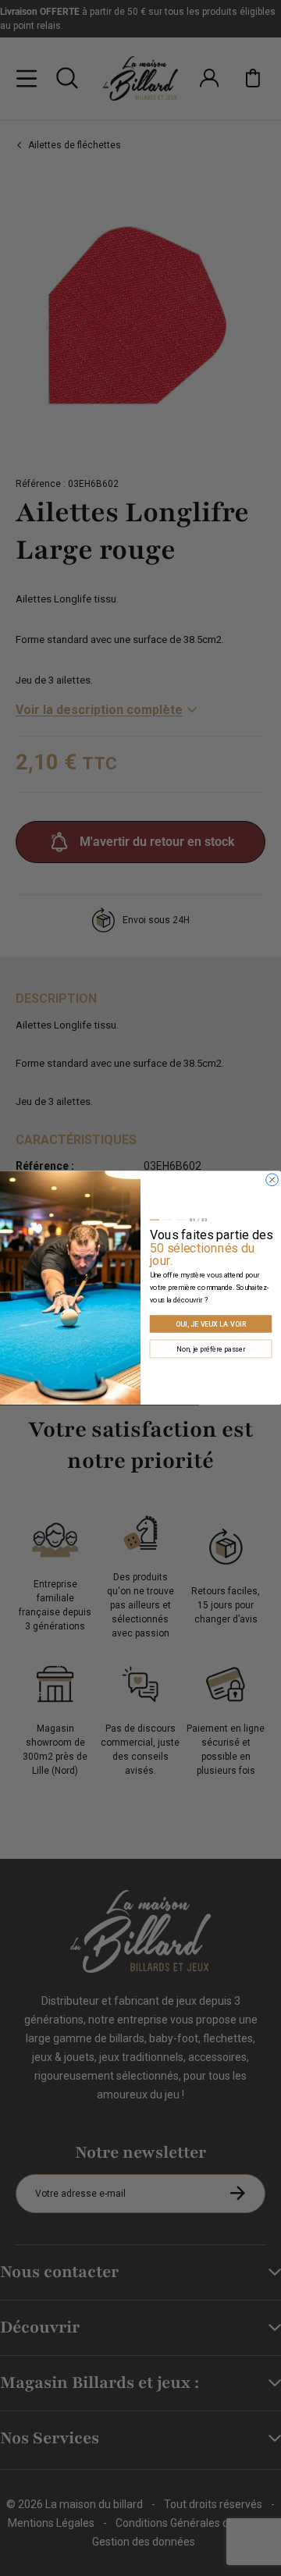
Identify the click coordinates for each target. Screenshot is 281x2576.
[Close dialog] (272, 1180)
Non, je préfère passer (211, 1349)
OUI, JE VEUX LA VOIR (211, 1324)
